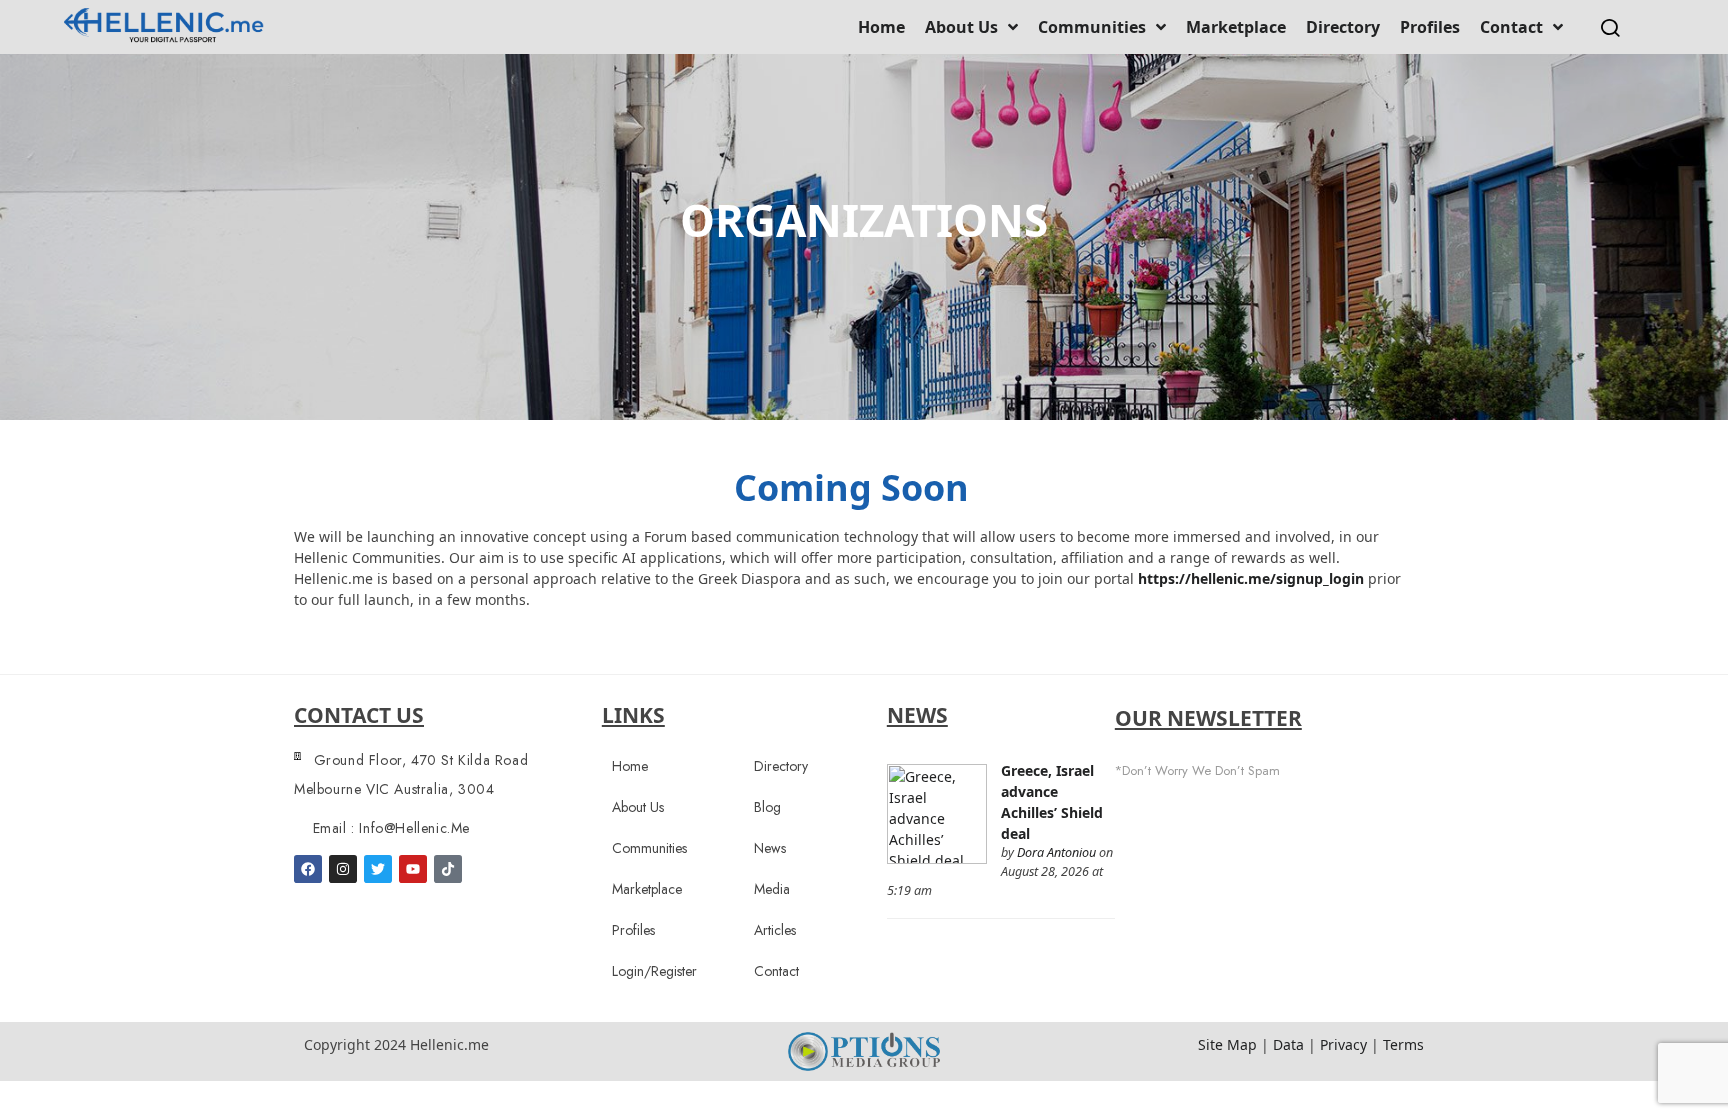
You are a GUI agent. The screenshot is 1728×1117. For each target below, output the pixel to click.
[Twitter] (378, 869)
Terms (1403, 1044)
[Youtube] (413, 869)
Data (1288, 1044)
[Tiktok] (448, 869)
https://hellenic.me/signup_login (1251, 578)
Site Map (1227, 1044)
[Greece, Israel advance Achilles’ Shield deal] (937, 812)
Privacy (1343, 1044)
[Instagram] (343, 869)
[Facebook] (308, 869)
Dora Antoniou (1056, 852)
